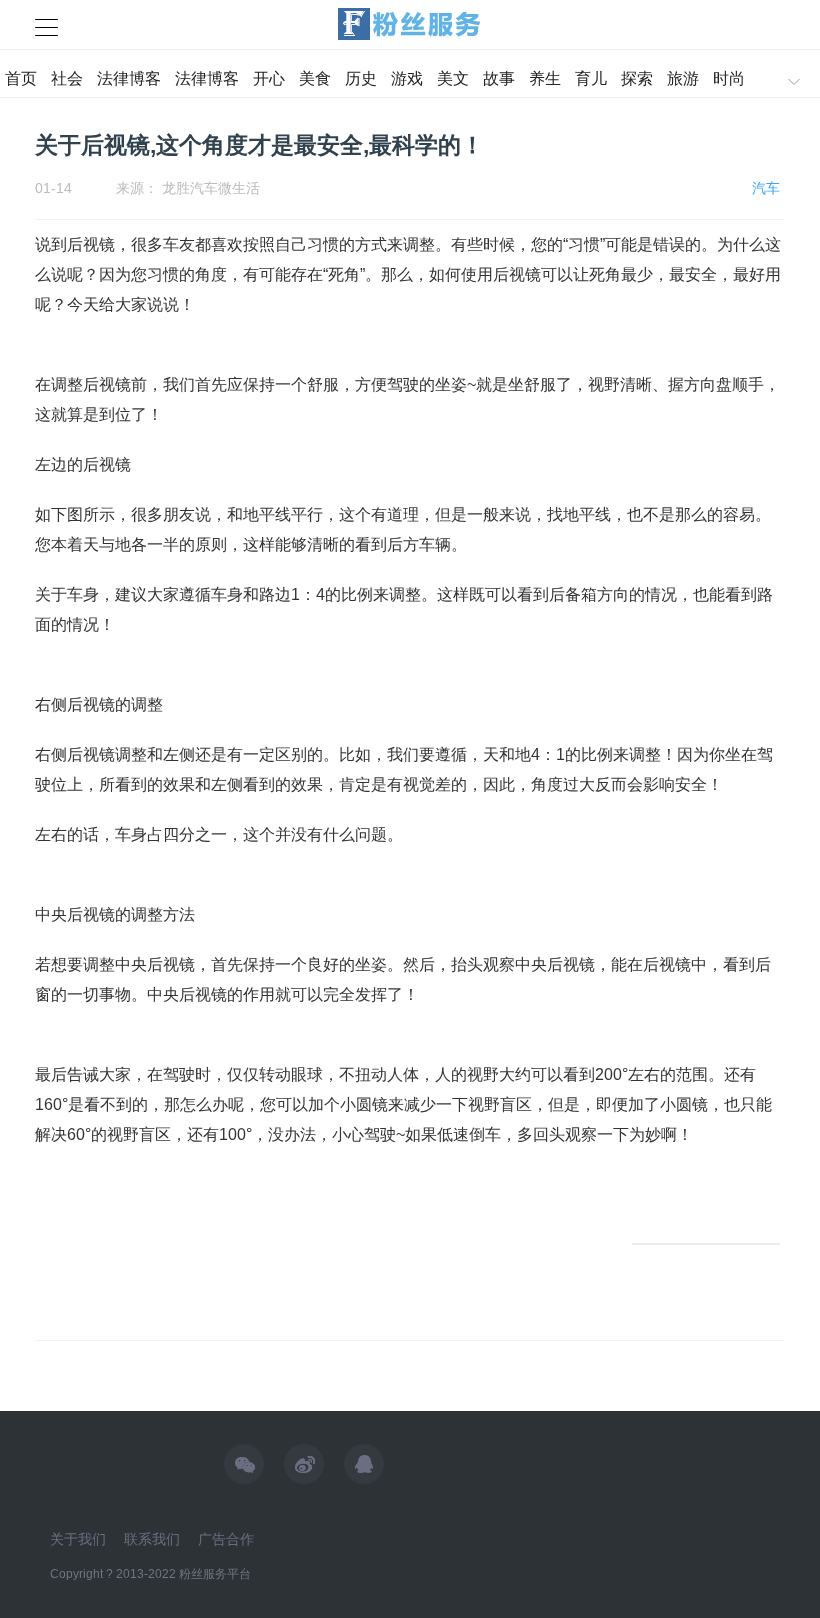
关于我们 (78, 1539)
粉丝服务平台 (215, 1574)
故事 (499, 78)
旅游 (683, 78)
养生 (545, 78)
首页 (21, 78)
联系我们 (152, 1539)
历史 (361, 78)
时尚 (729, 78)
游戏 (407, 78)
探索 (637, 78)
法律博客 (129, 78)
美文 (453, 78)
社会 (67, 78)
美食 (315, 78)
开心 (269, 78)
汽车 (766, 188)
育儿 (591, 78)
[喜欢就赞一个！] (706, 1244)
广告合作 (226, 1539)
